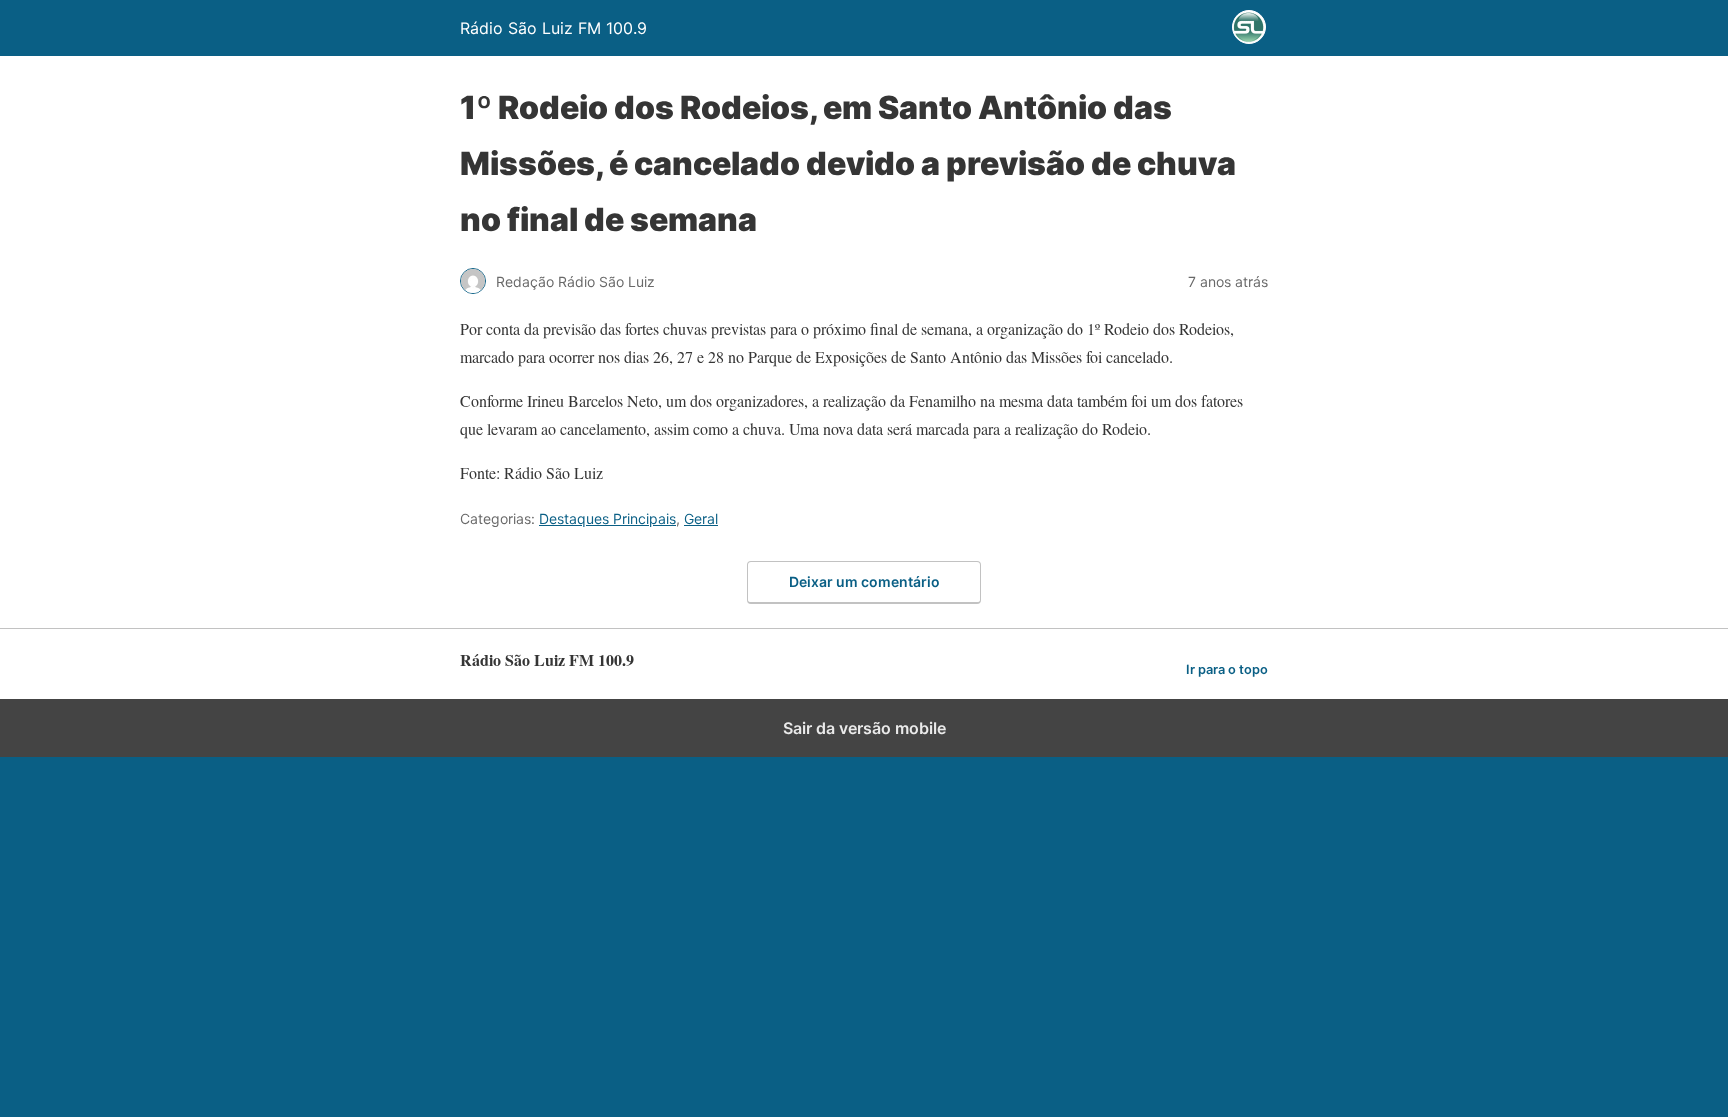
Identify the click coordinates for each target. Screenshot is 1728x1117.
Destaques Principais (607, 518)
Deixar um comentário (864, 581)
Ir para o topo (1227, 669)
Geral (701, 518)
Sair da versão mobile (864, 728)
